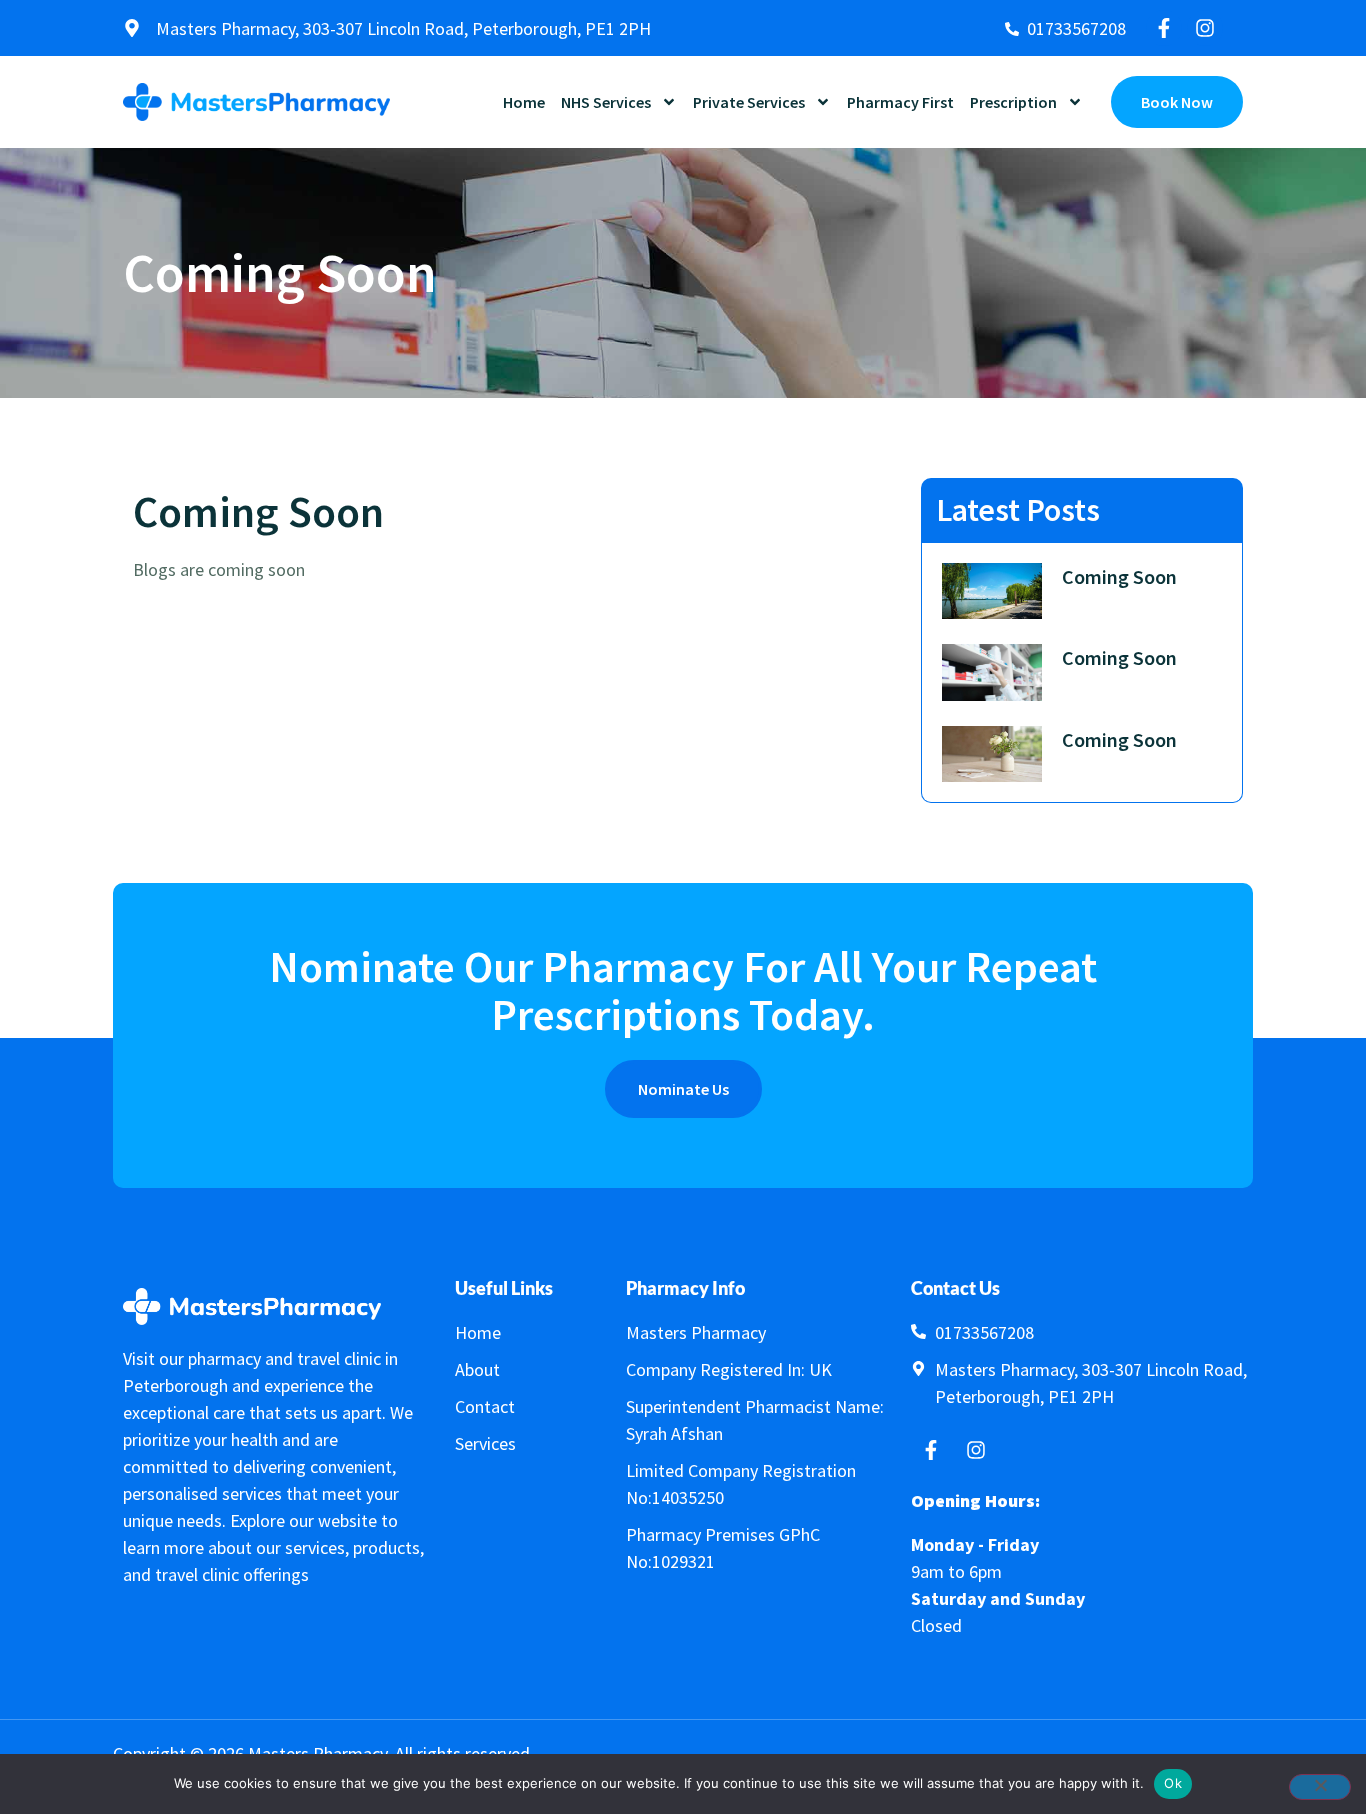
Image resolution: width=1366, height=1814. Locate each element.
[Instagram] (1205, 28)
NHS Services (606, 102)
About (477, 1369)
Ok (1173, 1783)
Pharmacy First (900, 102)
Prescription (1013, 102)
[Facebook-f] (1164, 28)
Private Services (749, 102)
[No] (1320, 1787)
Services (485, 1443)
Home (524, 102)
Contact (485, 1406)
